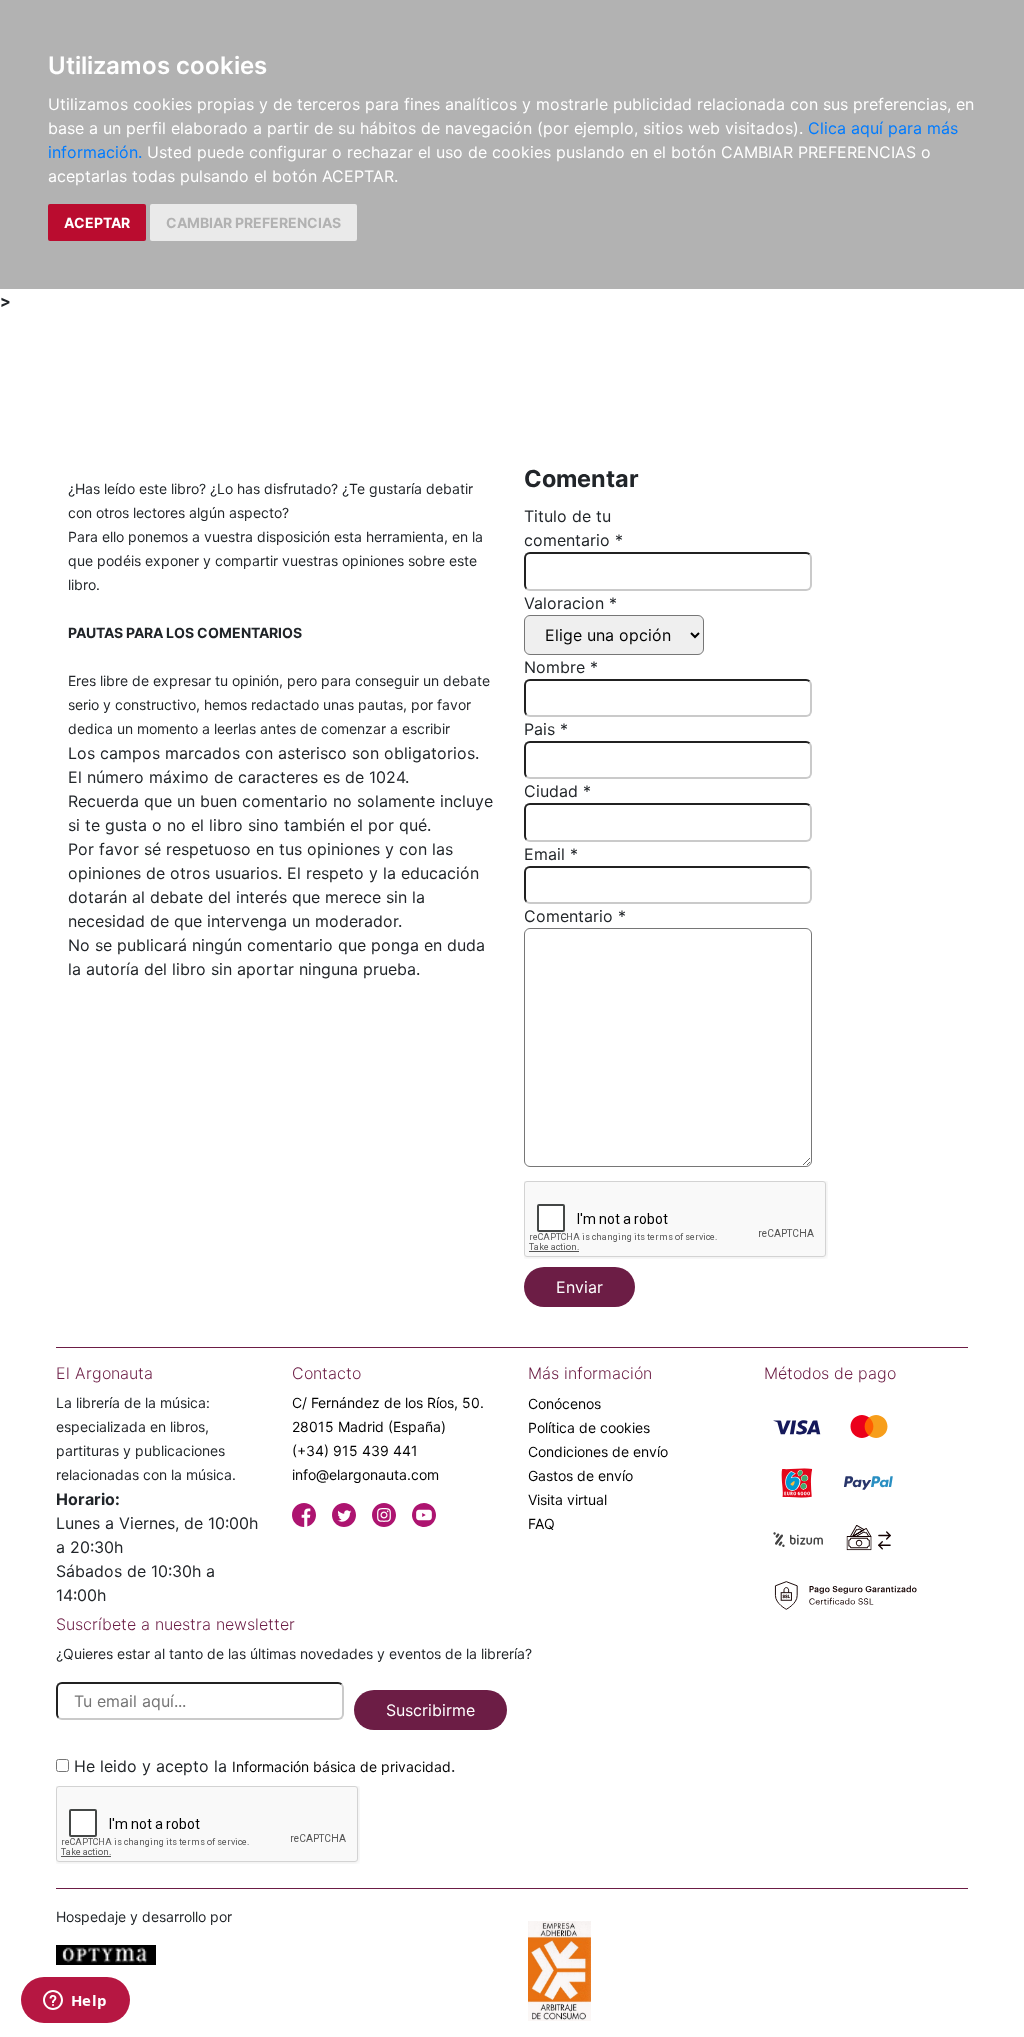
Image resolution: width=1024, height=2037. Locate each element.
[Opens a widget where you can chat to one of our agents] (75, 2002)
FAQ (541, 1523)
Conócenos (564, 1403)
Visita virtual (567, 1499)
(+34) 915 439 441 (355, 1450)
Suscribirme (430, 1710)
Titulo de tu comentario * (573, 528)
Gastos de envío (580, 1475)
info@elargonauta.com (365, 1474)
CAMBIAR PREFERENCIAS (253, 222)
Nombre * (561, 667)
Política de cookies (589, 1427)
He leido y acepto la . (264, 1766)
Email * (551, 854)
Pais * (546, 729)
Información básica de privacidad (341, 1766)
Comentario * (575, 916)
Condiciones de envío (598, 1451)
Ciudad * (557, 791)
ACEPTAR (97, 222)
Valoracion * (570, 603)
